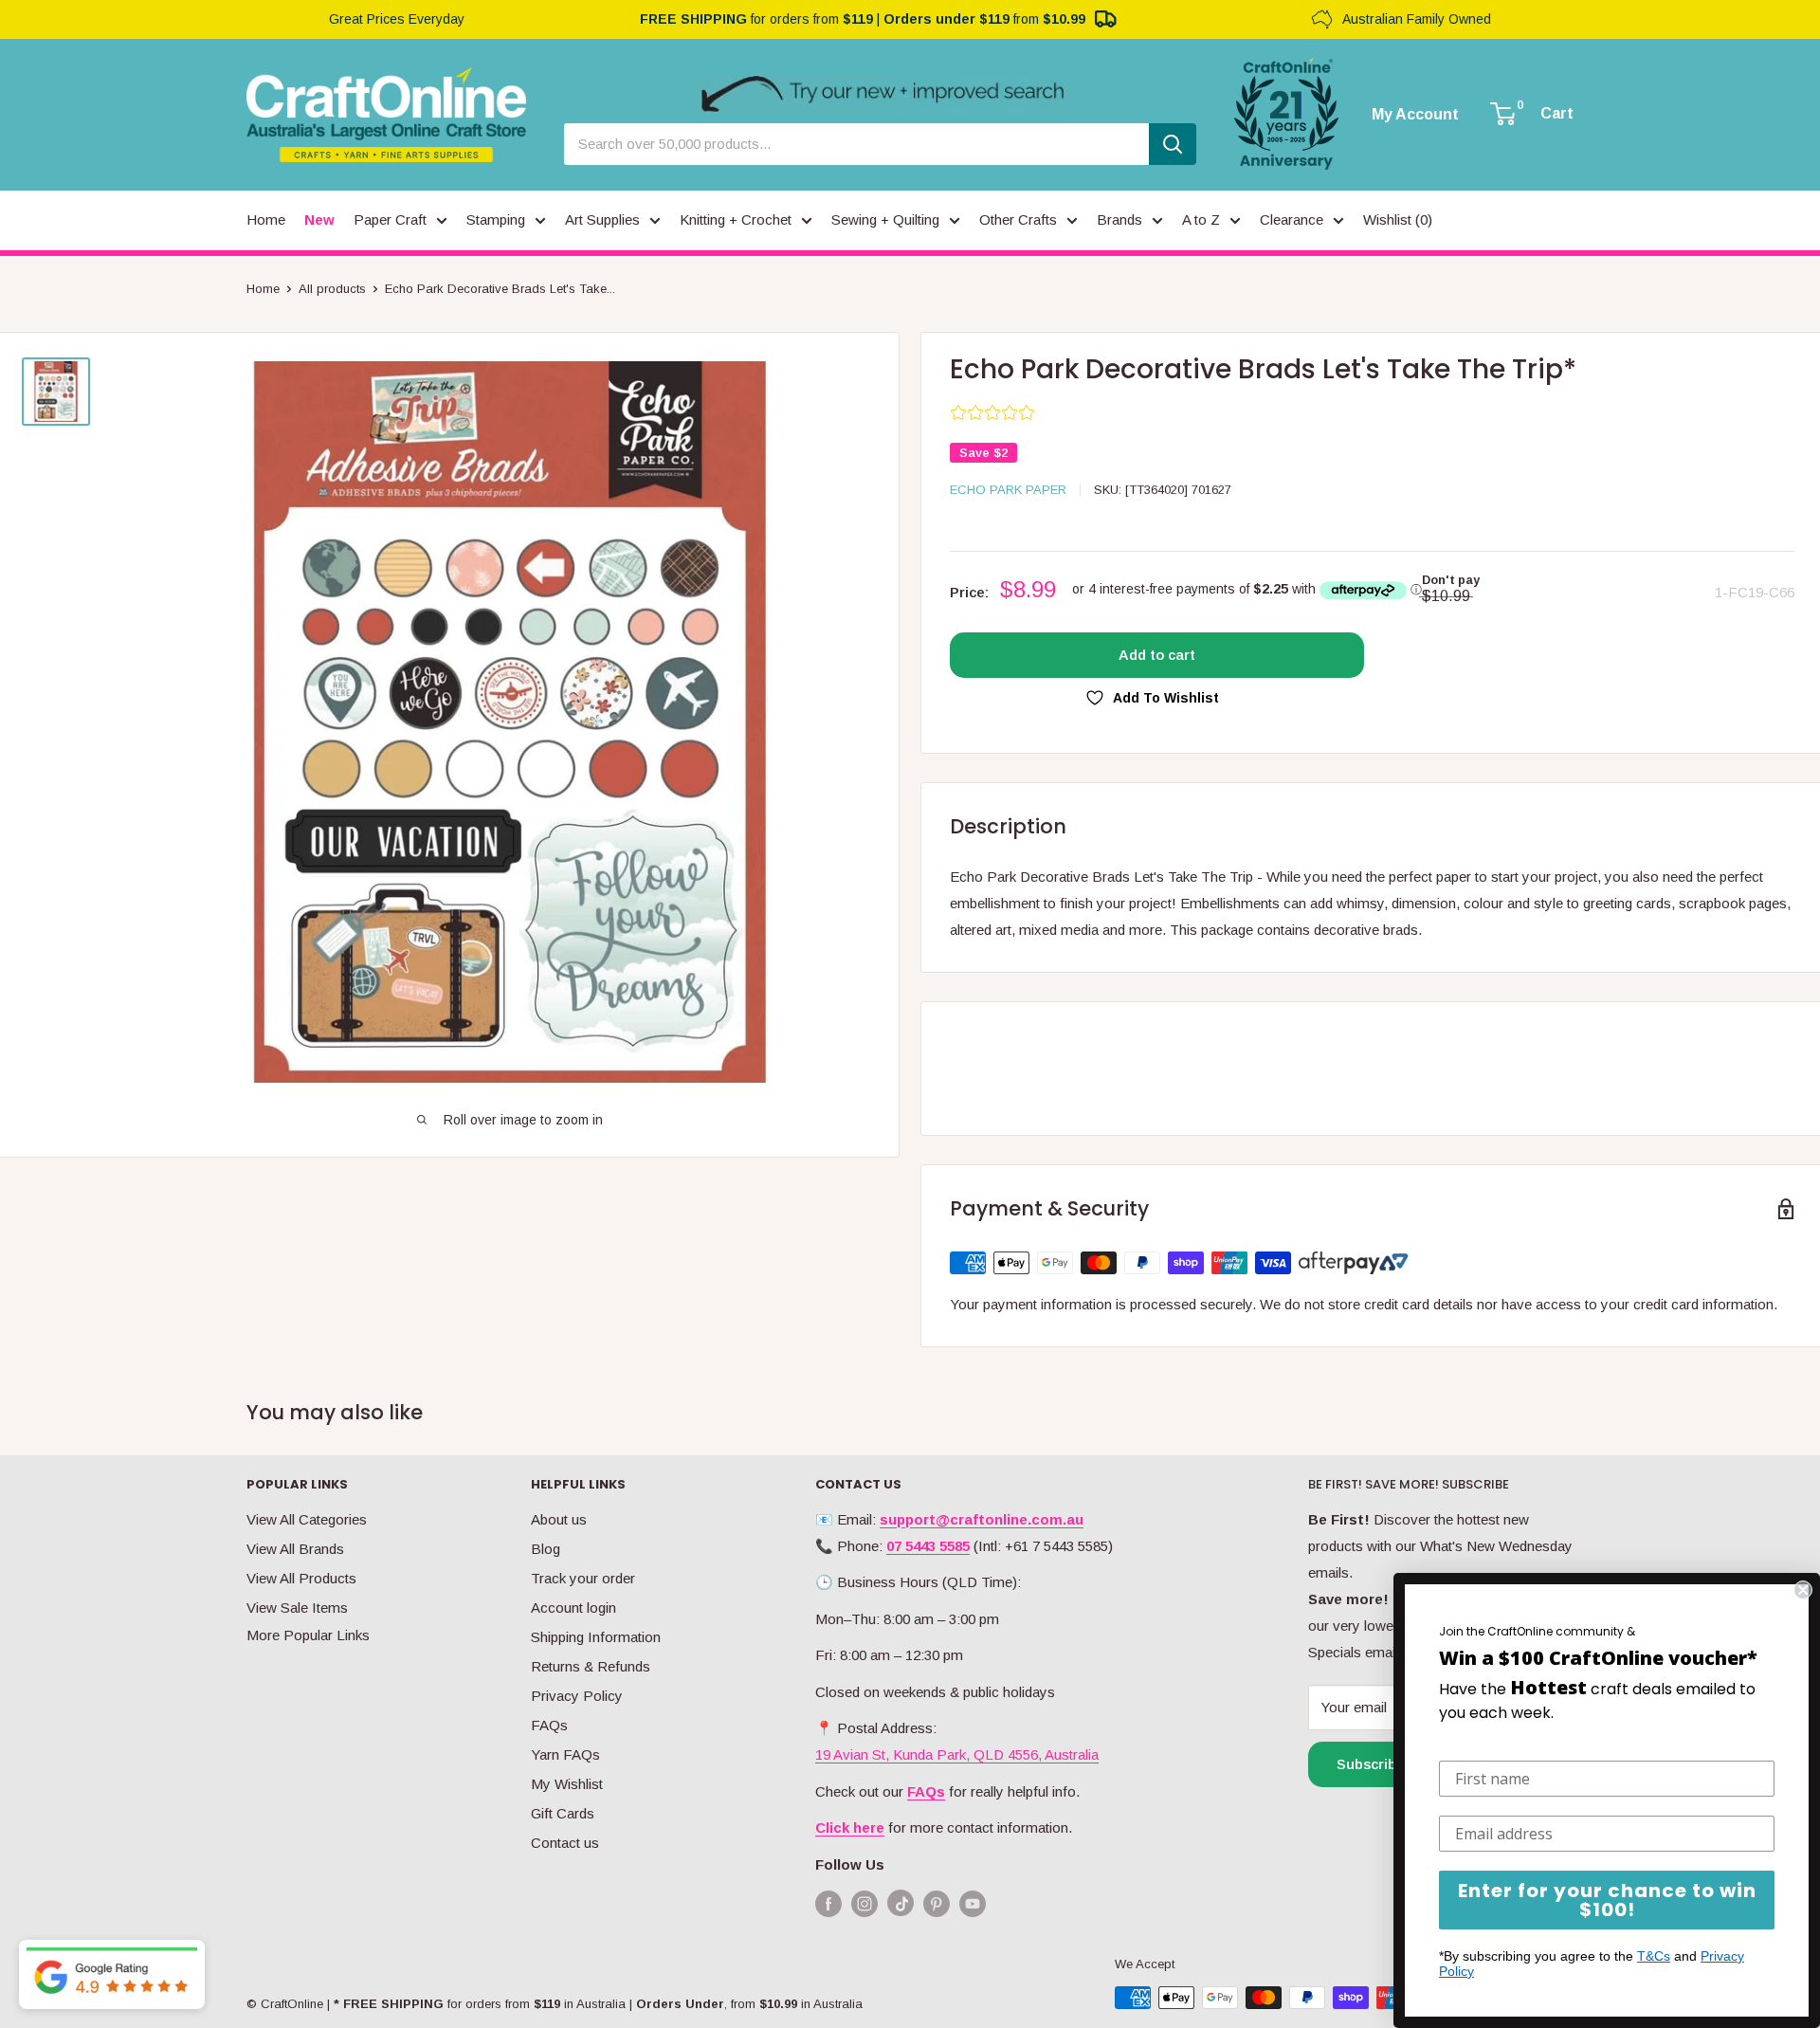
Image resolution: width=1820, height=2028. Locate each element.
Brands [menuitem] (1119, 219)
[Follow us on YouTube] (973, 1903)
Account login (573, 1608)
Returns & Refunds (591, 1666)
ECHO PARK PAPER (1008, 490)
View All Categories (307, 1519)
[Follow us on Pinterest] (937, 1903)
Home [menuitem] (266, 219)
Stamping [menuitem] (496, 219)
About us (559, 1519)
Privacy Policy (577, 1696)
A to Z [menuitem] (1201, 219)
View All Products (301, 1578)
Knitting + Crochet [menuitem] (736, 219)
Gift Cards (563, 1813)
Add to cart (1157, 655)
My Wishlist (567, 1784)
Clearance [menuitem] (1292, 219)
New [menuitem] (319, 219)
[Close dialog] (1803, 1590)
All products (332, 289)
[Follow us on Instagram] (864, 1903)
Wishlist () (1398, 219)
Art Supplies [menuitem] (602, 219)
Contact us (565, 1843)
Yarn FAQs (565, 1754)
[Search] (1173, 144)
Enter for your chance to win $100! (1607, 1900)
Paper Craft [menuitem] (390, 219)
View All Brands (295, 1549)
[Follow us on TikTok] (901, 1907)
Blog (546, 1549)
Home (263, 289)
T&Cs (1654, 1956)
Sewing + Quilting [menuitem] (885, 219)
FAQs (549, 1725)
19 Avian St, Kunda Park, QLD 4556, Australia (957, 1754)
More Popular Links (308, 1635)
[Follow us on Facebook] (828, 1903)
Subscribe (1371, 1764)
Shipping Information (596, 1637)
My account (1415, 115)
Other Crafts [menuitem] (1018, 219)
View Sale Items (297, 1608)
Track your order (583, 1578)
